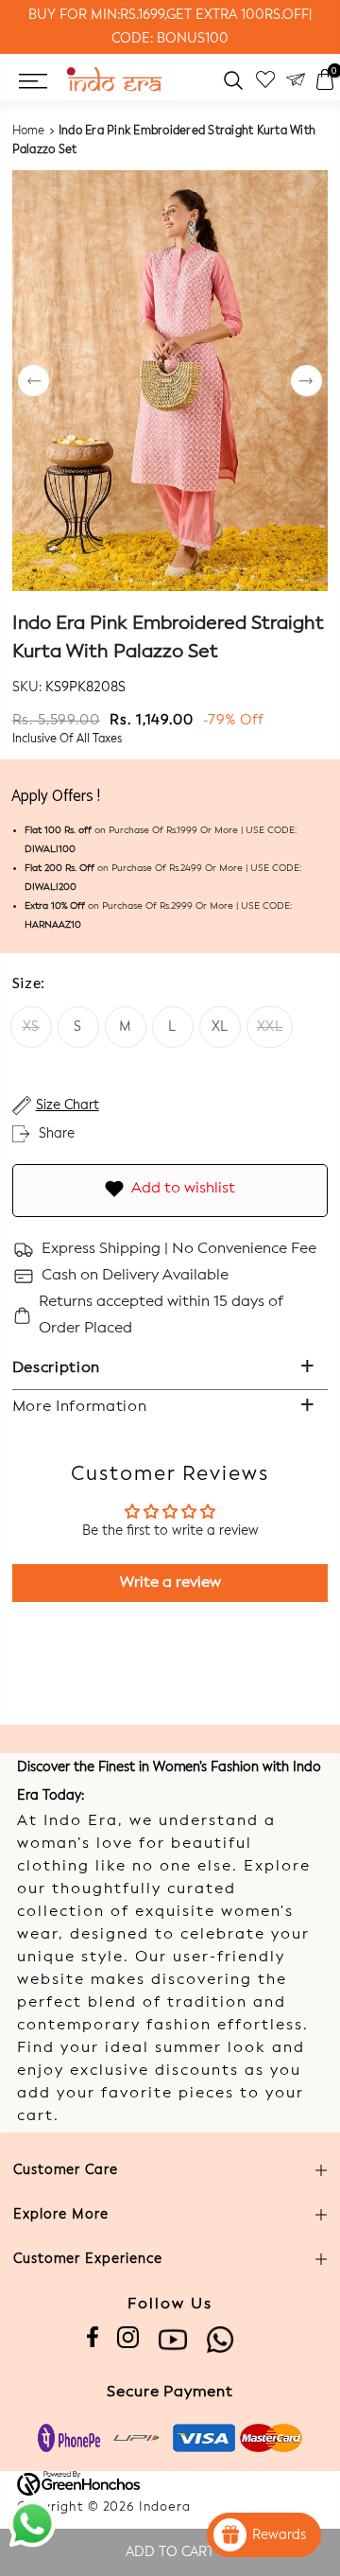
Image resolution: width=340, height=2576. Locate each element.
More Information (80, 1407)
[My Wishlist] (265, 80)
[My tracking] (296, 80)
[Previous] (34, 383)
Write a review (170, 1583)
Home (29, 131)
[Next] (306, 383)
